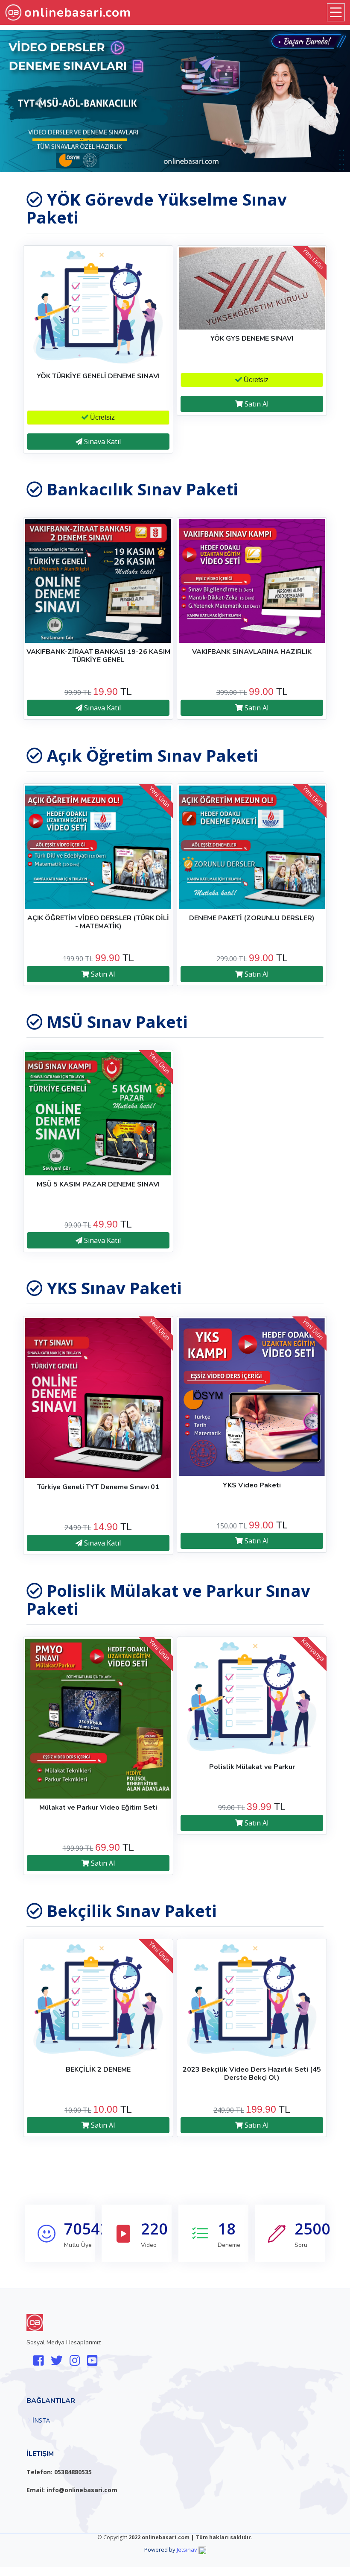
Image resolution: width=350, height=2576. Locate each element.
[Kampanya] (252, 1698)
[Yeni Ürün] (252, 288)
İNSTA (41, 2420)
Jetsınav (187, 2550)
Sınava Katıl (102, 442)
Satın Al (256, 404)
